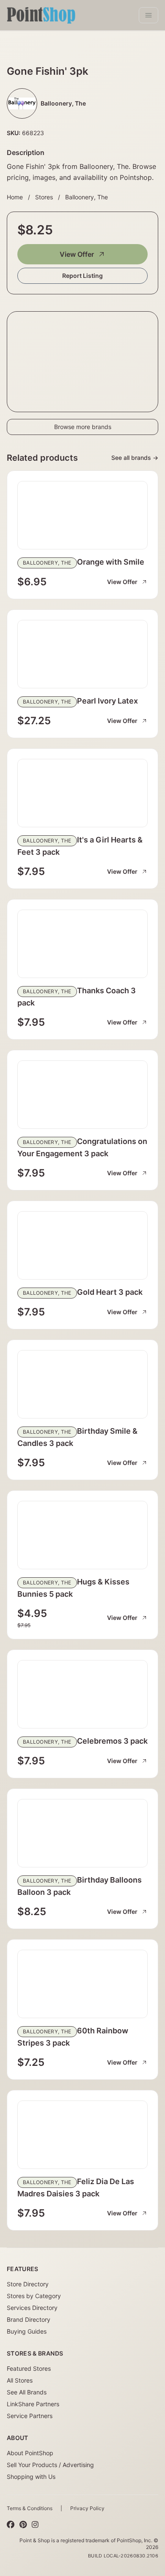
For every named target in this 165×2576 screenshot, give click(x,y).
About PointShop (30, 2453)
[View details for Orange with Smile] (82, 515)
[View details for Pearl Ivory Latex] (82, 654)
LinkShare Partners (33, 2404)
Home (15, 197)
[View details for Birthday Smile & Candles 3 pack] (82, 1384)
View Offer (77, 254)
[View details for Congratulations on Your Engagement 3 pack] (82, 1095)
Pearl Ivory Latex (107, 701)
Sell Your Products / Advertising (50, 2465)
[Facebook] (11, 2524)
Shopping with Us (31, 2477)
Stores (44, 197)
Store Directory (28, 2284)
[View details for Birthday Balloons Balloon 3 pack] (82, 1833)
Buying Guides (27, 2331)
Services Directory (32, 2308)
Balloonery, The (87, 197)
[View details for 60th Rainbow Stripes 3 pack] (82, 1984)
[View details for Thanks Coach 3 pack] (82, 944)
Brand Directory (29, 2319)
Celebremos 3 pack (112, 1741)
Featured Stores (29, 2368)
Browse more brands (83, 427)
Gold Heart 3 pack (110, 1292)
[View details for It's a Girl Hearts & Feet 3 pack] (82, 793)
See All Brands (27, 2392)
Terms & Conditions (30, 2508)
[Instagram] (35, 2524)
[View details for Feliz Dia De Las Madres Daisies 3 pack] (82, 2135)
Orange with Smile (111, 562)
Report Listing (82, 276)
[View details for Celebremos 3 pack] (82, 1694)
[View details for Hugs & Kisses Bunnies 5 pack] (82, 1535)
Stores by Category (34, 2296)
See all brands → (135, 458)
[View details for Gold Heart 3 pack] (82, 1245)
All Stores (20, 2380)
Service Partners (30, 2416)
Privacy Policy (87, 2508)
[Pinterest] (23, 2524)
